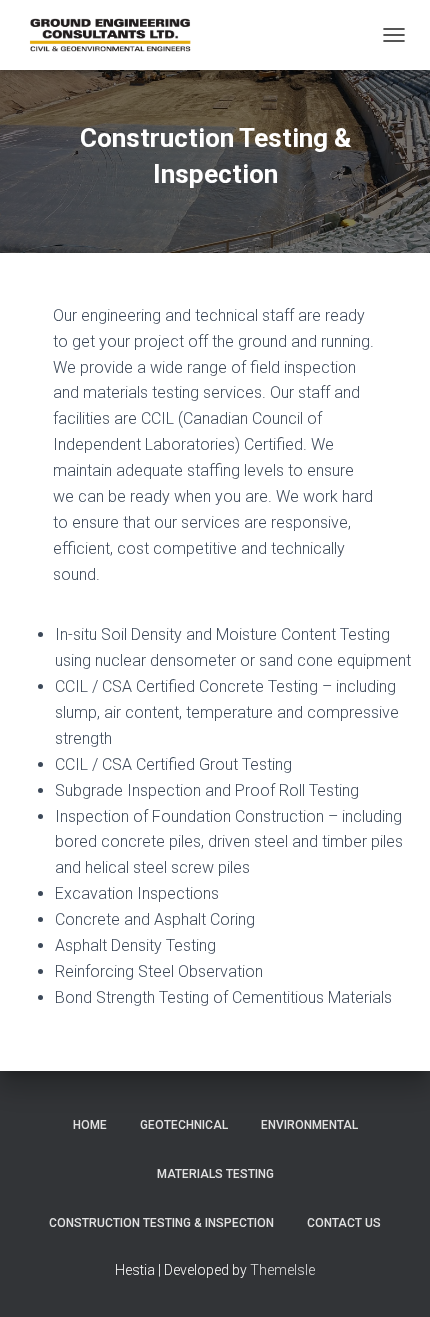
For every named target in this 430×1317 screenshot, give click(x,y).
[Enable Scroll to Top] (390, 1277)
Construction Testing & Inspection (161, 1223)
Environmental (309, 1125)
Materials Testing (215, 1174)
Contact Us (344, 1223)
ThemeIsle (282, 1270)
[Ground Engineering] (119, 35)
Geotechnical (184, 1125)
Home (90, 1125)
